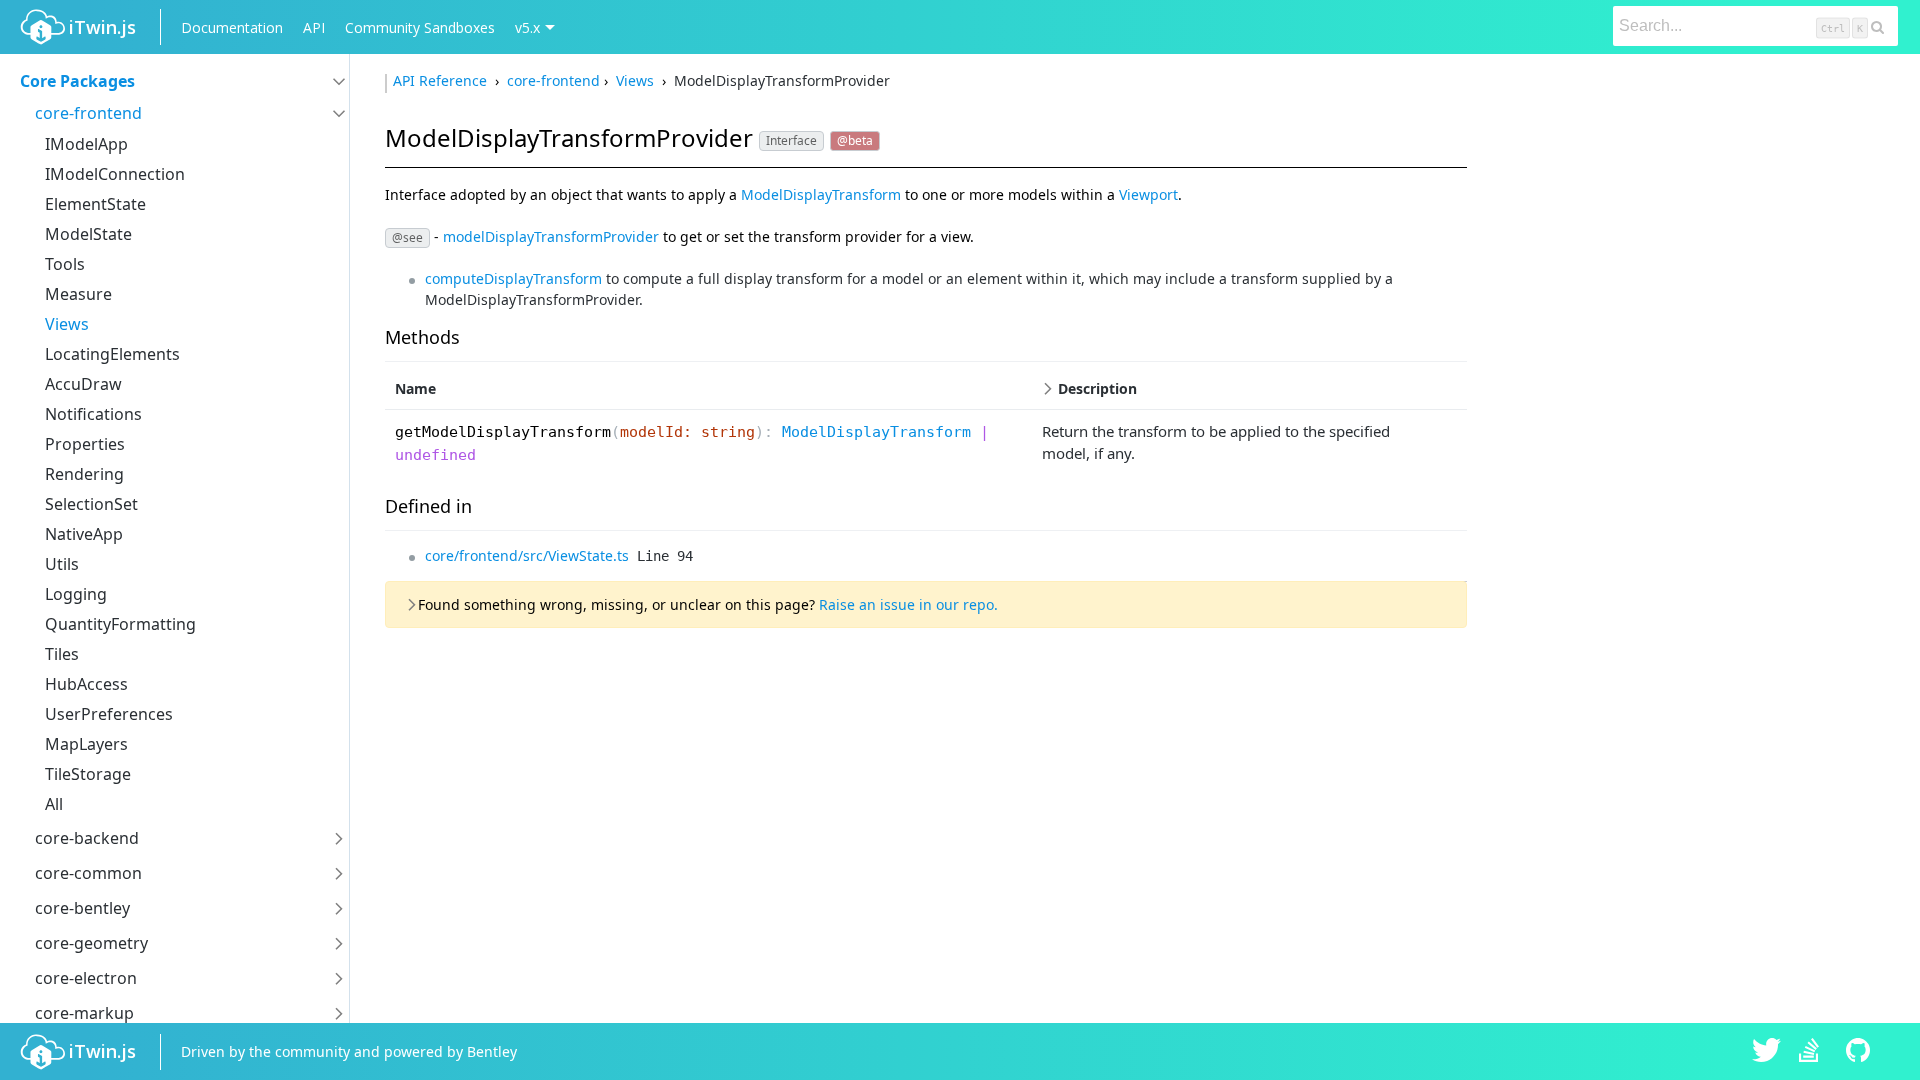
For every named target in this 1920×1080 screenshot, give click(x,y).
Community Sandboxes (420, 27)
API (314, 27)
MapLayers (86, 744)
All (54, 804)
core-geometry (91, 943)
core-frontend (88, 113)
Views (67, 324)
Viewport (1148, 194)
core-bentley (82, 908)
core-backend (87, 838)
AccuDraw (83, 384)
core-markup (84, 1013)
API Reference (442, 80)
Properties (85, 444)
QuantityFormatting (120, 624)
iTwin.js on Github (1861, 1052)
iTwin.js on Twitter (1767, 1052)
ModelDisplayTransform (821, 194)
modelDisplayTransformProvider (551, 235)
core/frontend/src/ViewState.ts (527, 555)
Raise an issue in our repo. (908, 604)
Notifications (93, 414)
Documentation (232, 27)
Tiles (62, 654)
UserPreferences (109, 714)
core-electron (86, 978)
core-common (88, 873)
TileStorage (88, 774)
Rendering (84, 474)
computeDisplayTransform (513, 278)
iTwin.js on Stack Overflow (1814, 1052)
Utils (62, 564)
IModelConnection (115, 174)
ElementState (95, 204)
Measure (78, 294)
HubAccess (86, 684)
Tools (65, 264)
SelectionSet (91, 504)
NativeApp (84, 534)
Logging (76, 594)
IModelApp (86, 144)
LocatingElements (112, 354)
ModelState (88, 234)
